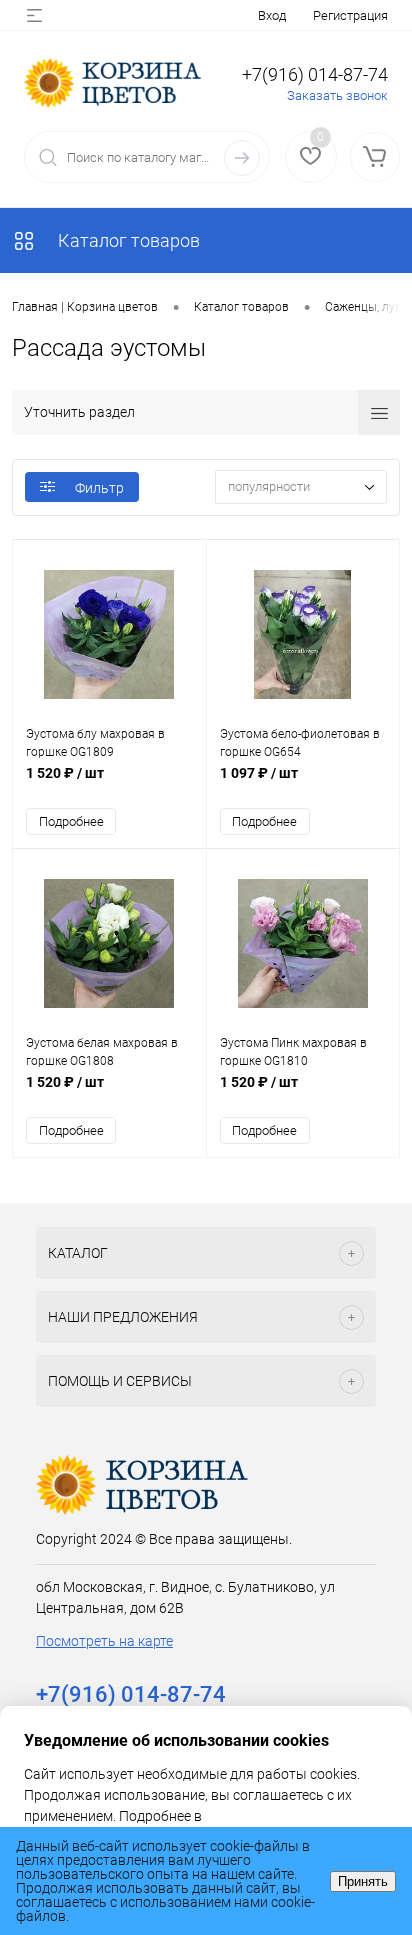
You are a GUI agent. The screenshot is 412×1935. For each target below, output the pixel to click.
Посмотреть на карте (104, 1641)
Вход (272, 15)
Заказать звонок (337, 95)
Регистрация (350, 15)
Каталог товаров (127, 240)
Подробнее (71, 821)
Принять (363, 1881)
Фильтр (99, 488)
